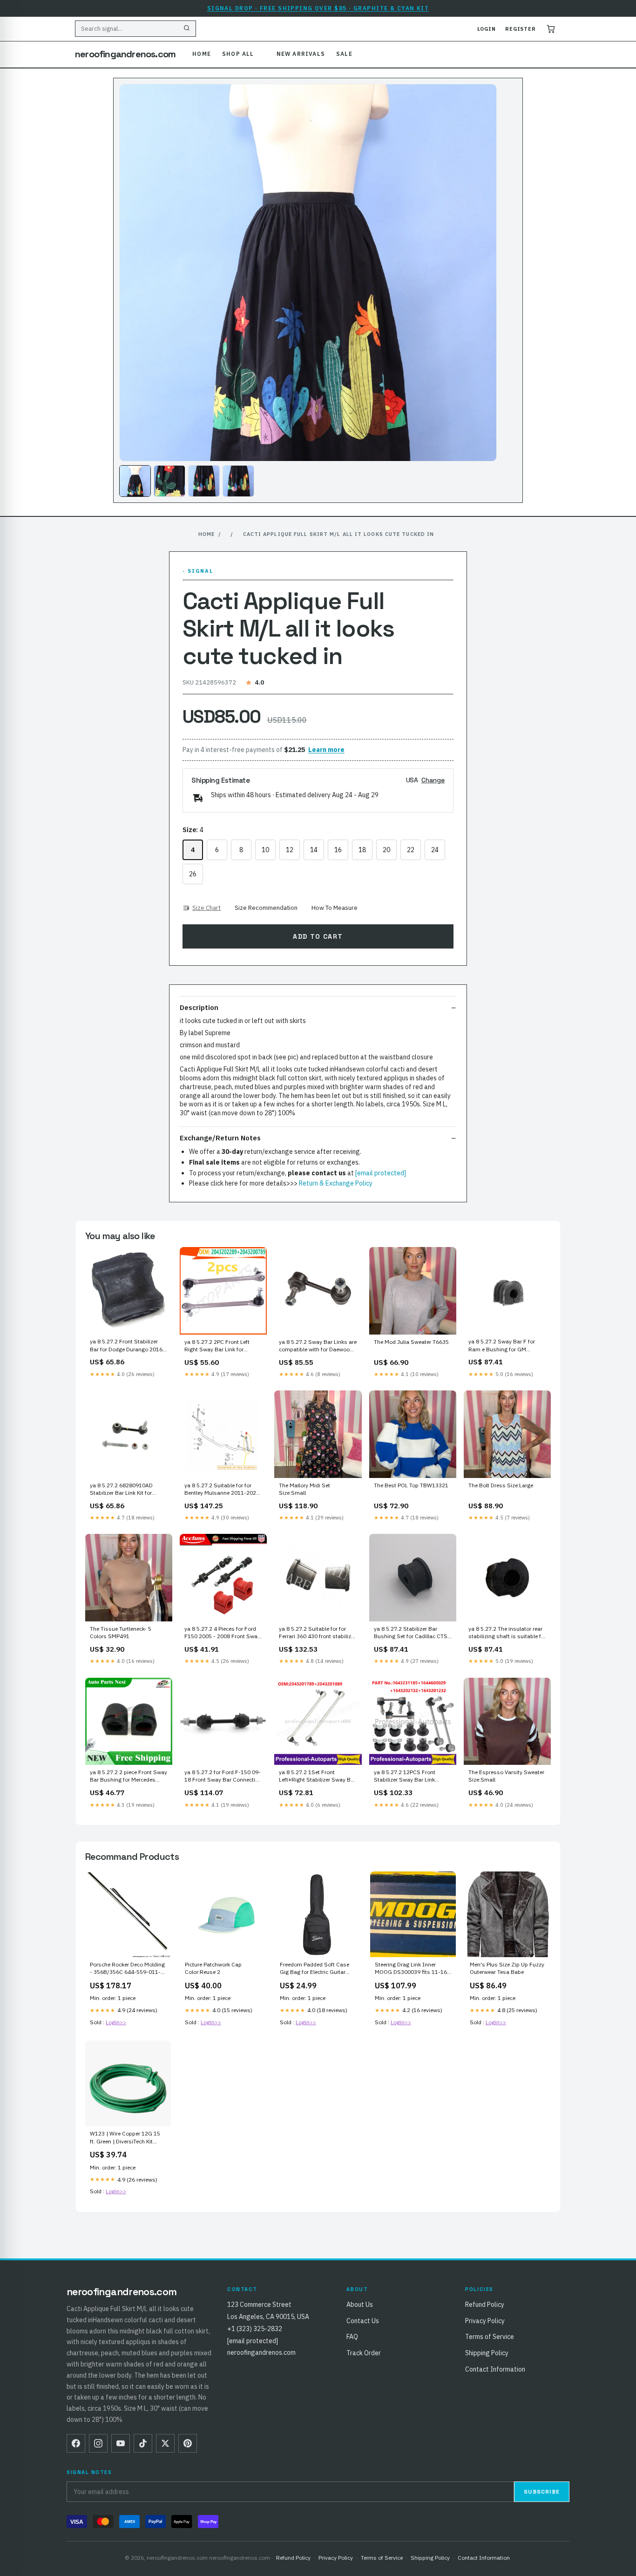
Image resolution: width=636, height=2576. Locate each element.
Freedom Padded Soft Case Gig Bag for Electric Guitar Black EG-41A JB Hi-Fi (315, 1969)
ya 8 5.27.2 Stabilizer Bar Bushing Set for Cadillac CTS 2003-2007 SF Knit (411, 1633)
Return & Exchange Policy (336, 1183)
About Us (360, 2305)
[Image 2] (169, 481)
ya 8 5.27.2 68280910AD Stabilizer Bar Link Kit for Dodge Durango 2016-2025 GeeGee (125, 1490)
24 (435, 850)
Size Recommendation (266, 908)
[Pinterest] (188, 2443)
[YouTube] (121, 2443)
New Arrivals (301, 54)
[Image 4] (238, 481)
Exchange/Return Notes (220, 1138)
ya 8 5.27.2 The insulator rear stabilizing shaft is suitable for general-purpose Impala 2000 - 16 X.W (507, 1633)
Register (521, 29)
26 (193, 874)
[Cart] (551, 29)
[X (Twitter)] (165, 2443)
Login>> (116, 2022)
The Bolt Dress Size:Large (501, 1485)
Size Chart (206, 908)
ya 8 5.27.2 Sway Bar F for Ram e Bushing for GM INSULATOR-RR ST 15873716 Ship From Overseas (507, 1346)
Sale (344, 54)
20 (386, 850)
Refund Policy (485, 2305)
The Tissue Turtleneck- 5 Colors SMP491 (121, 1632)
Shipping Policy (487, 2353)
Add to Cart (318, 936)
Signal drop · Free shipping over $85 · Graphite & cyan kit (318, 8)
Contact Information (495, 2369)
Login (487, 29)
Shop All (238, 54)
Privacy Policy (485, 2321)
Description (199, 1007)
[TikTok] (143, 2443)
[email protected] (381, 1173)
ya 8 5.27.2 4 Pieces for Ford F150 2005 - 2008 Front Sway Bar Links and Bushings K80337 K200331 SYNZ (222, 1633)
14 (314, 850)
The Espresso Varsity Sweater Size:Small (506, 1776)
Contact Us (363, 2321)
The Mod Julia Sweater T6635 (411, 1342)
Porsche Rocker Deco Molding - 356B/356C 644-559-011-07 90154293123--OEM (127, 1969)
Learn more (326, 750)
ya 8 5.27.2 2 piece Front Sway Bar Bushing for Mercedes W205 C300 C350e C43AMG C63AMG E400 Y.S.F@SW (129, 1776)
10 (265, 850)
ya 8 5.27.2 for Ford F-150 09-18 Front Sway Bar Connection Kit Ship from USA (223, 1776)
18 (362, 850)
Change (433, 780)
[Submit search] (187, 29)
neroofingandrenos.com (125, 54)
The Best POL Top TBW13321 (411, 1485)
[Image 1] (135, 481)
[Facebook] (76, 2443)
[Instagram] (98, 2443)
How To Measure (335, 908)
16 (338, 850)
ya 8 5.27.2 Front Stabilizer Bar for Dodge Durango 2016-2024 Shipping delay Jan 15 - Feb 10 (127, 1346)
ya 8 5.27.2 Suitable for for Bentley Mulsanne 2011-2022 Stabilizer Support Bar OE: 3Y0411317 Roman (222, 1490)
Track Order (364, 2353)
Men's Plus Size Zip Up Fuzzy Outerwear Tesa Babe (507, 1968)
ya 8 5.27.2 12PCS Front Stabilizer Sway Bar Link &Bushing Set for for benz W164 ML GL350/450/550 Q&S (407, 1776)
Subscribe (542, 2492)
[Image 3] (204, 481)
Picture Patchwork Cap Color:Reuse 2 (213, 1968)
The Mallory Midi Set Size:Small (304, 1489)
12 (290, 850)
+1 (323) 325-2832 (255, 2329)
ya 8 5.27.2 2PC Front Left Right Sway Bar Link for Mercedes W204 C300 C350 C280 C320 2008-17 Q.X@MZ (222, 1346)
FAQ (352, 2337)
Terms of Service (490, 2337)
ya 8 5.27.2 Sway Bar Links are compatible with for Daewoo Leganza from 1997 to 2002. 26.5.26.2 (318, 1346)
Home (202, 54)
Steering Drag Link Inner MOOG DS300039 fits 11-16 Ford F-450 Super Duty (411, 1969)
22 (411, 850)
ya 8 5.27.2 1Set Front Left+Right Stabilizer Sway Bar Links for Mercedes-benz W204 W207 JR (317, 1776)
